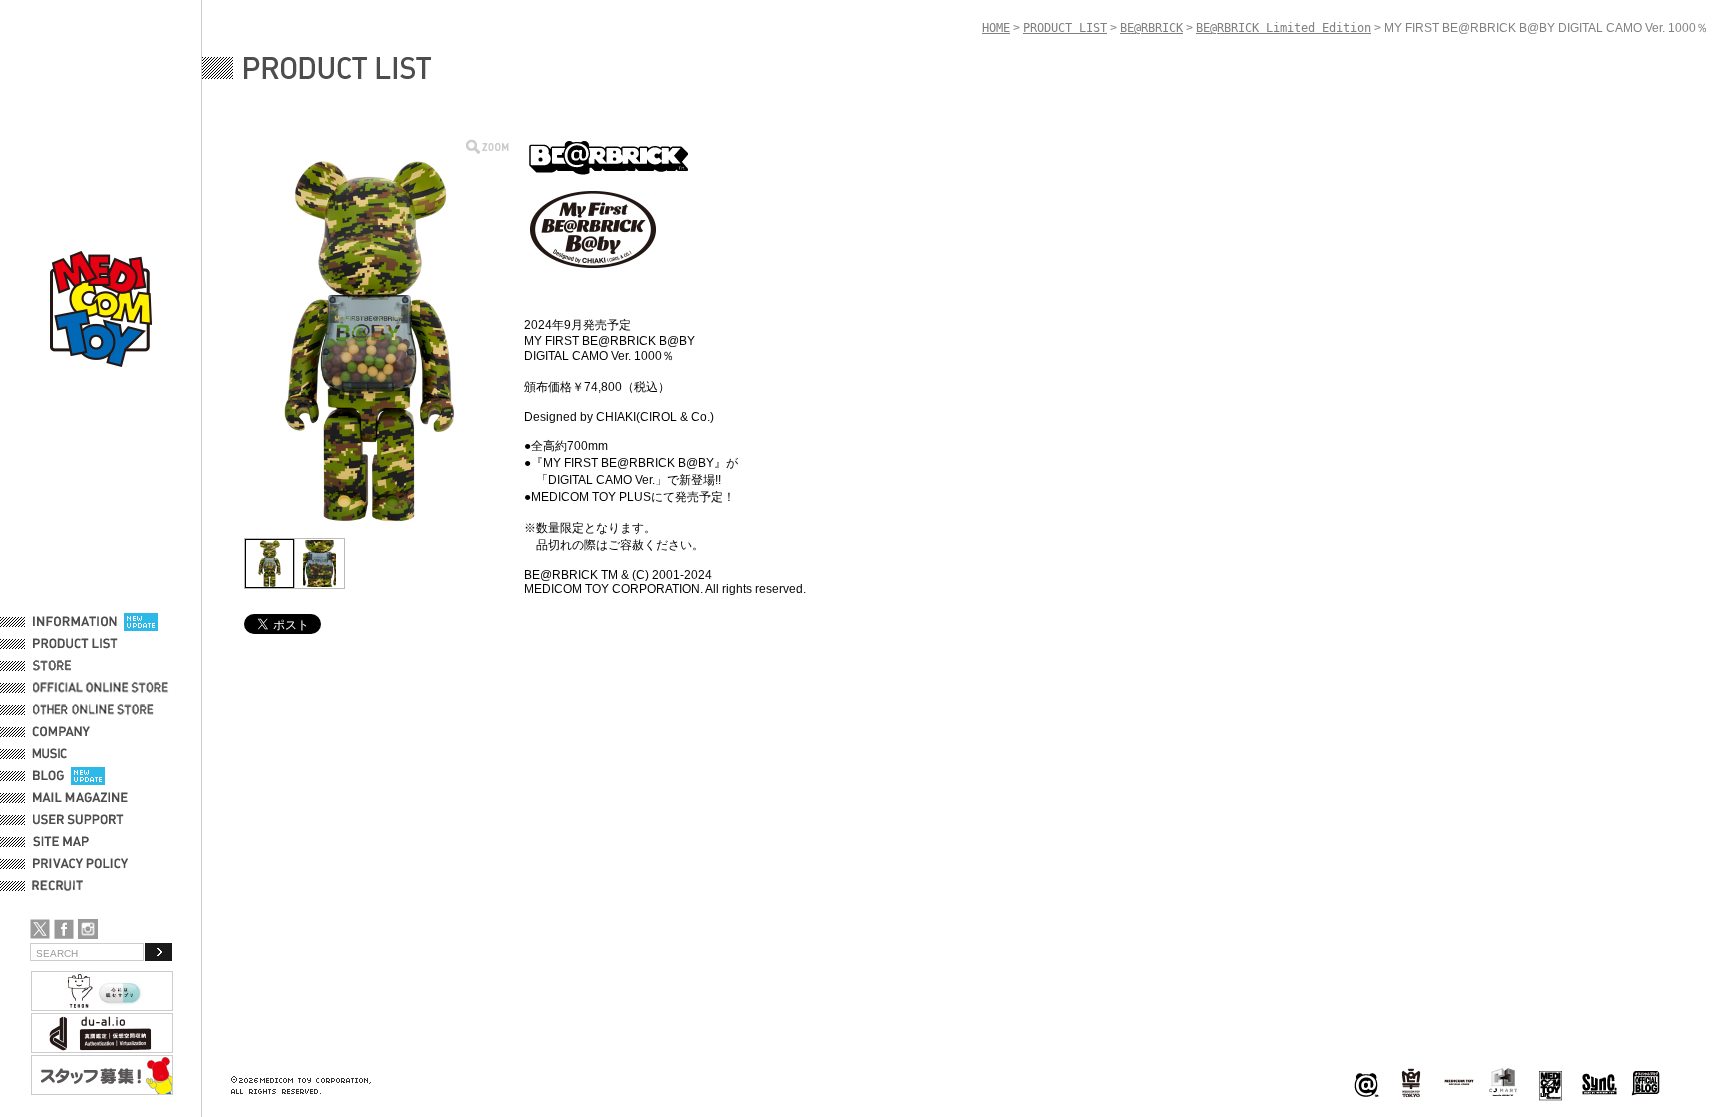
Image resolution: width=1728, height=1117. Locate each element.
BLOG (48, 776)
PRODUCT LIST (75, 644)
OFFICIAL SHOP (77, 666)
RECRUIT (61, 886)
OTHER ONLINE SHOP (95, 710)
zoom (487, 146)
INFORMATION (75, 622)
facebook (64, 929)
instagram (88, 929)
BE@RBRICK (1151, 28)
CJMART (1503, 1082)
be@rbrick (1366, 1083)
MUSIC (53, 754)
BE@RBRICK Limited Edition (1283, 28)
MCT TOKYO (1459, 1082)
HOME (996, 28)
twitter (40, 929)
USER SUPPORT (78, 820)
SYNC (1599, 1083)
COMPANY (61, 732)
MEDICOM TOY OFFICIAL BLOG (1646, 1083)
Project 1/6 (1411, 1083)
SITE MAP (61, 842)
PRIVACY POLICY (80, 864)
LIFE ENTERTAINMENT (1550, 1083)
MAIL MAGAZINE (80, 798)
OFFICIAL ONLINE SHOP (102, 688)
